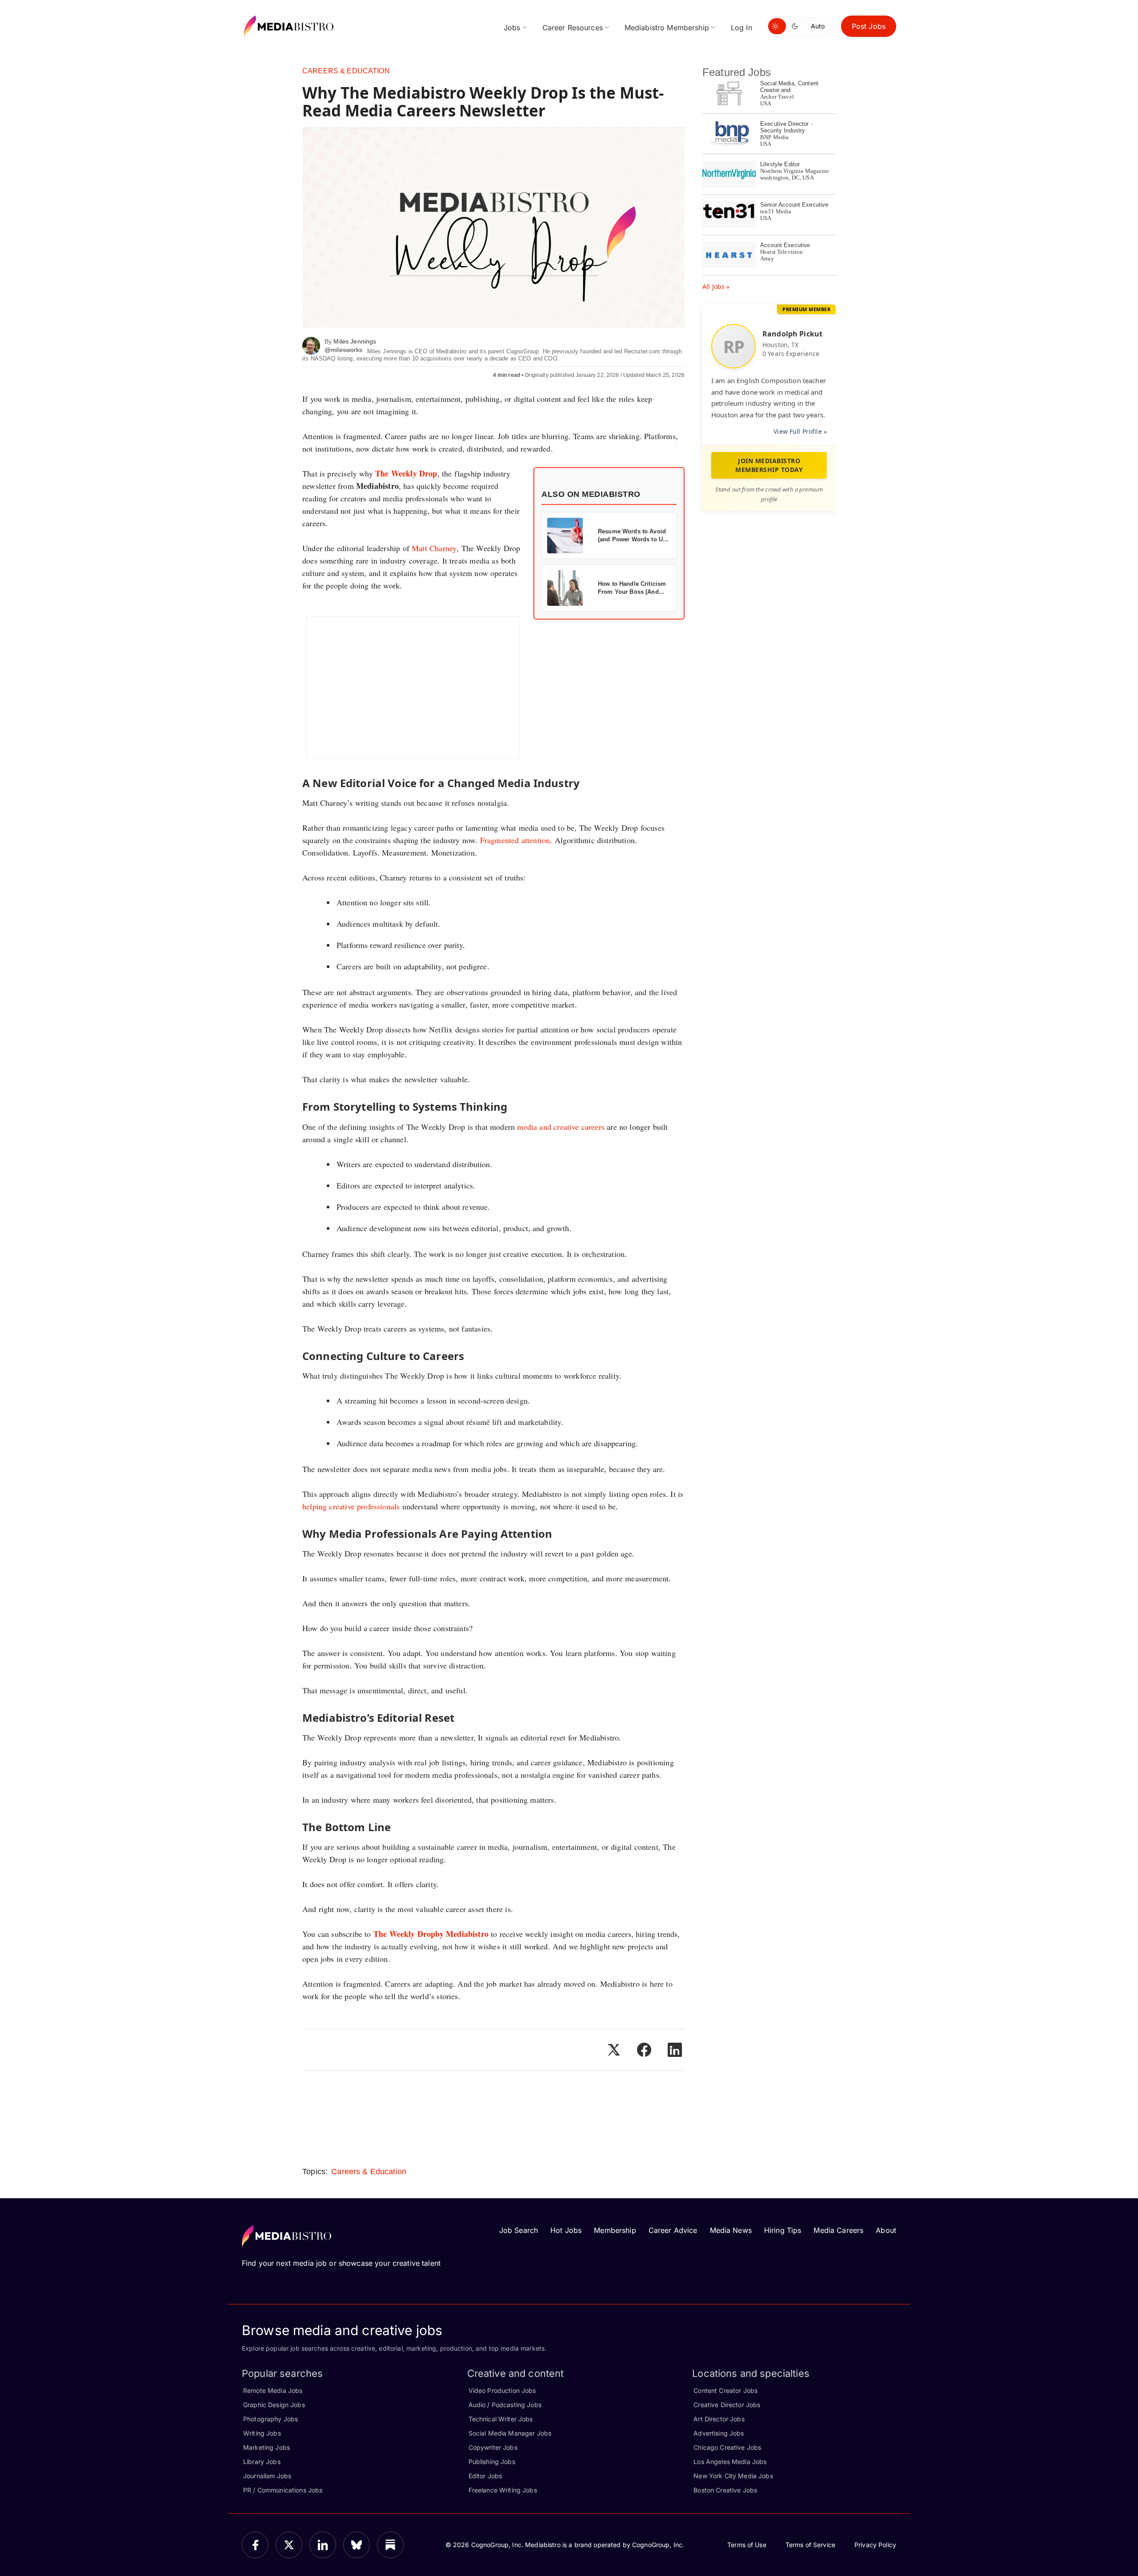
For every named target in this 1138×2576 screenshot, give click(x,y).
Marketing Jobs (266, 2447)
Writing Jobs (262, 2433)
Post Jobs (869, 26)
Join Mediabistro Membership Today (769, 465)
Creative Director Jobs (727, 2405)
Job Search (519, 2230)
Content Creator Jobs (725, 2390)
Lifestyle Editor (780, 164)
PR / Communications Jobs (283, 2490)
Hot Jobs (566, 2230)
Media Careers (838, 2230)
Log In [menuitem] (741, 28)
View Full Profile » (800, 431)
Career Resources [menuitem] (573, 28)
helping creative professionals (351, 1506)
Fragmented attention (515, 840)
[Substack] (390, 2545)
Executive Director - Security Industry (786, 127)
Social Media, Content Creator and (789, 87)
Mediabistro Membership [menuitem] (667, 28)
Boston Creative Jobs (725, 2490)
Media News (731, 2230)
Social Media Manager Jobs (510, 2433)
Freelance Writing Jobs (503, 2490)
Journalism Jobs (267, 2476)
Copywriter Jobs (493, 2447)
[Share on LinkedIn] (675, 2050)
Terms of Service (810, 2545)
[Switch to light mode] (777, 26)
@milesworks (344, 350)
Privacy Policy (875, 2545)
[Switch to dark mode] (797, 26)
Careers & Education (346, 71)
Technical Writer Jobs (501, 2419)
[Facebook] (255, 2545)
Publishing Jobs (492, 2462)
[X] (289, 2545)
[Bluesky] (357, 2545)
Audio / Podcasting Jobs (505, 2405)
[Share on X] (613, 2050)
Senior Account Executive (794, 205)
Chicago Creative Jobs (727, 2447)
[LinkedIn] (323, 2545)
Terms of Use (747, 2545)
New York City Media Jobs (733, 2476)
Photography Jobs (270, 2419)
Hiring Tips (783, 2230)
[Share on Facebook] (644, 2050)
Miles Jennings (355, 341)
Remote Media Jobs (273, 2390)
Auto (818, 26)
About (886, 2230)
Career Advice (673, 2230)
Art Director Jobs (719, 2419)
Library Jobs (262, 2462)
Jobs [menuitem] (512, 28)
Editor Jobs (485, 2476)
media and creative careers (561, 1127)
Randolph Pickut (792, 334)
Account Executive (785, 245)
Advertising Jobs (719, 2433)
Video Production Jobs (502, 2390)
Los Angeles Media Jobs (730, 2462)
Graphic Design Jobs (274, 2405)
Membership (615, 2230)
